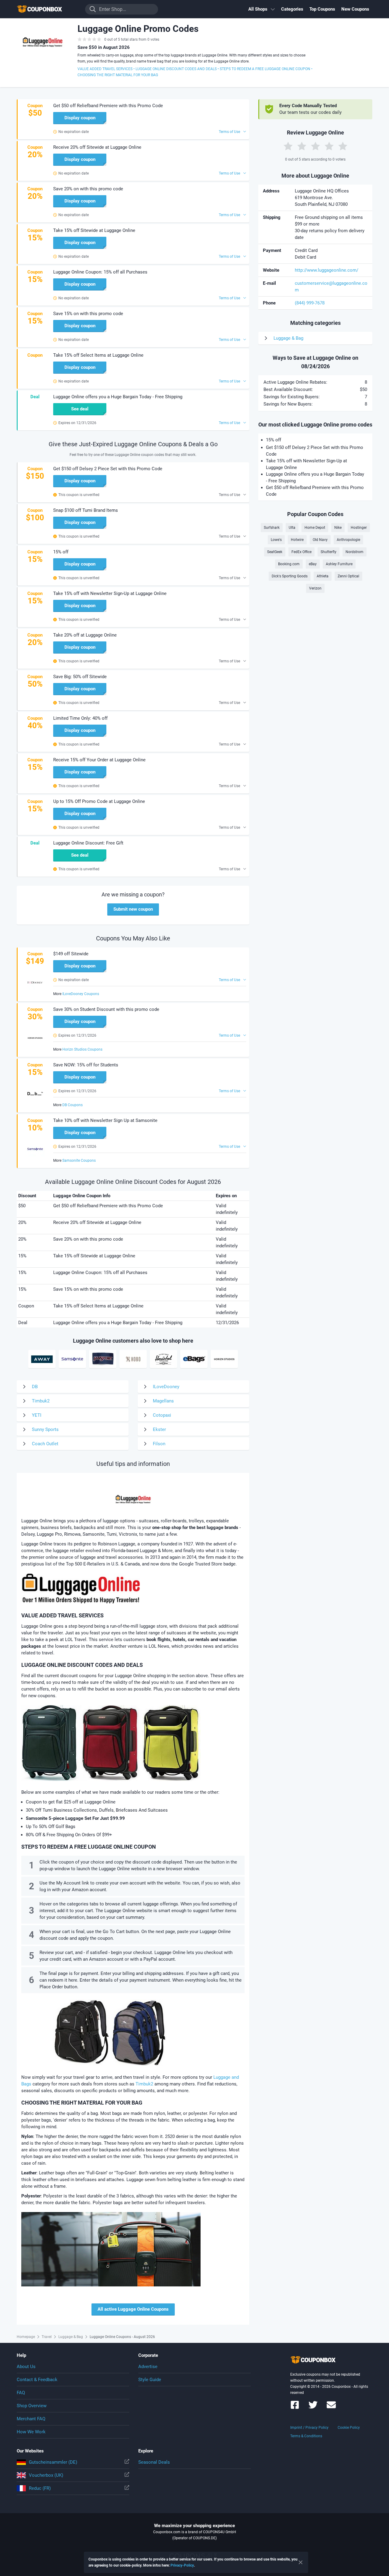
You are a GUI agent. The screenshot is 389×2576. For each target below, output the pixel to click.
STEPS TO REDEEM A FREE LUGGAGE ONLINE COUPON (265, 69)
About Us (26, 2367)
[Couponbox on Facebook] (295, 2408)
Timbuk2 (144, 2084)
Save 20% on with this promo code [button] (88, 189)
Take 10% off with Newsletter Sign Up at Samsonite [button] (105, 1120)
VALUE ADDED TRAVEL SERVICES (105, 69)
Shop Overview (32, 2406)
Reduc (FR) (40, 2488)
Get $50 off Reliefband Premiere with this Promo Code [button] (108, 106)
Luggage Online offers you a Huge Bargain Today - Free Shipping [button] (118, 397)
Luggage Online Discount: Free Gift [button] (88, 843)
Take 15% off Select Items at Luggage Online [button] (98, 355)
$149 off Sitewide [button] (71, 954)
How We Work (31, 2432)
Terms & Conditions (306, 2436)
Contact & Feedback (37, 2380)
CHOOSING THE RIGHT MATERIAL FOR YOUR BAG (118, 75)
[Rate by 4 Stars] (329, 146)
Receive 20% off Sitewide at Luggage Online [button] (97, 147)
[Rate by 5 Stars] (343, 146)
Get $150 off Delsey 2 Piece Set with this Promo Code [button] (108, 469)
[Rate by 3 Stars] (315, 146)
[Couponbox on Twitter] (313, 2408)
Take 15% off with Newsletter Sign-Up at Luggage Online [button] (110, 593)
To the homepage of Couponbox (47, 9)
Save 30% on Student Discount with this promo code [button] (106, 1009)
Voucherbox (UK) (46, 2475)
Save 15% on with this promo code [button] (88, 314)
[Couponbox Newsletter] (331, 2408)
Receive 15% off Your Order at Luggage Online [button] (99, 760)
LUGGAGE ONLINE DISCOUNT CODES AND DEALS (176, 69)
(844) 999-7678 (310, 303)
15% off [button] (61, 552)
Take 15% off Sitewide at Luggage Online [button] (94, 230)
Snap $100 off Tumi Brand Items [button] (86, 510)
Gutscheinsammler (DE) (53, 2462)
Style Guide (150, 2380)
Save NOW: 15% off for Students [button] (86, 1065)
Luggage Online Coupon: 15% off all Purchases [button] (100, 272)
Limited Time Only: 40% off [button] (80, 718)
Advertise (148, 2367)
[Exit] (301, 2562)
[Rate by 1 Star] (288, 146)
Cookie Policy (349, 2428)
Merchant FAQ (31, 2419)
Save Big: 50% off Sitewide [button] (80, 677)
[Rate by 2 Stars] (302, 146)
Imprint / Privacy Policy (309, 2428)
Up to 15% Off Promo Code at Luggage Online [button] (99, 801)
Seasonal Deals (154, 2462)
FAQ (21, 2393)
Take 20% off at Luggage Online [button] (85, 635)
